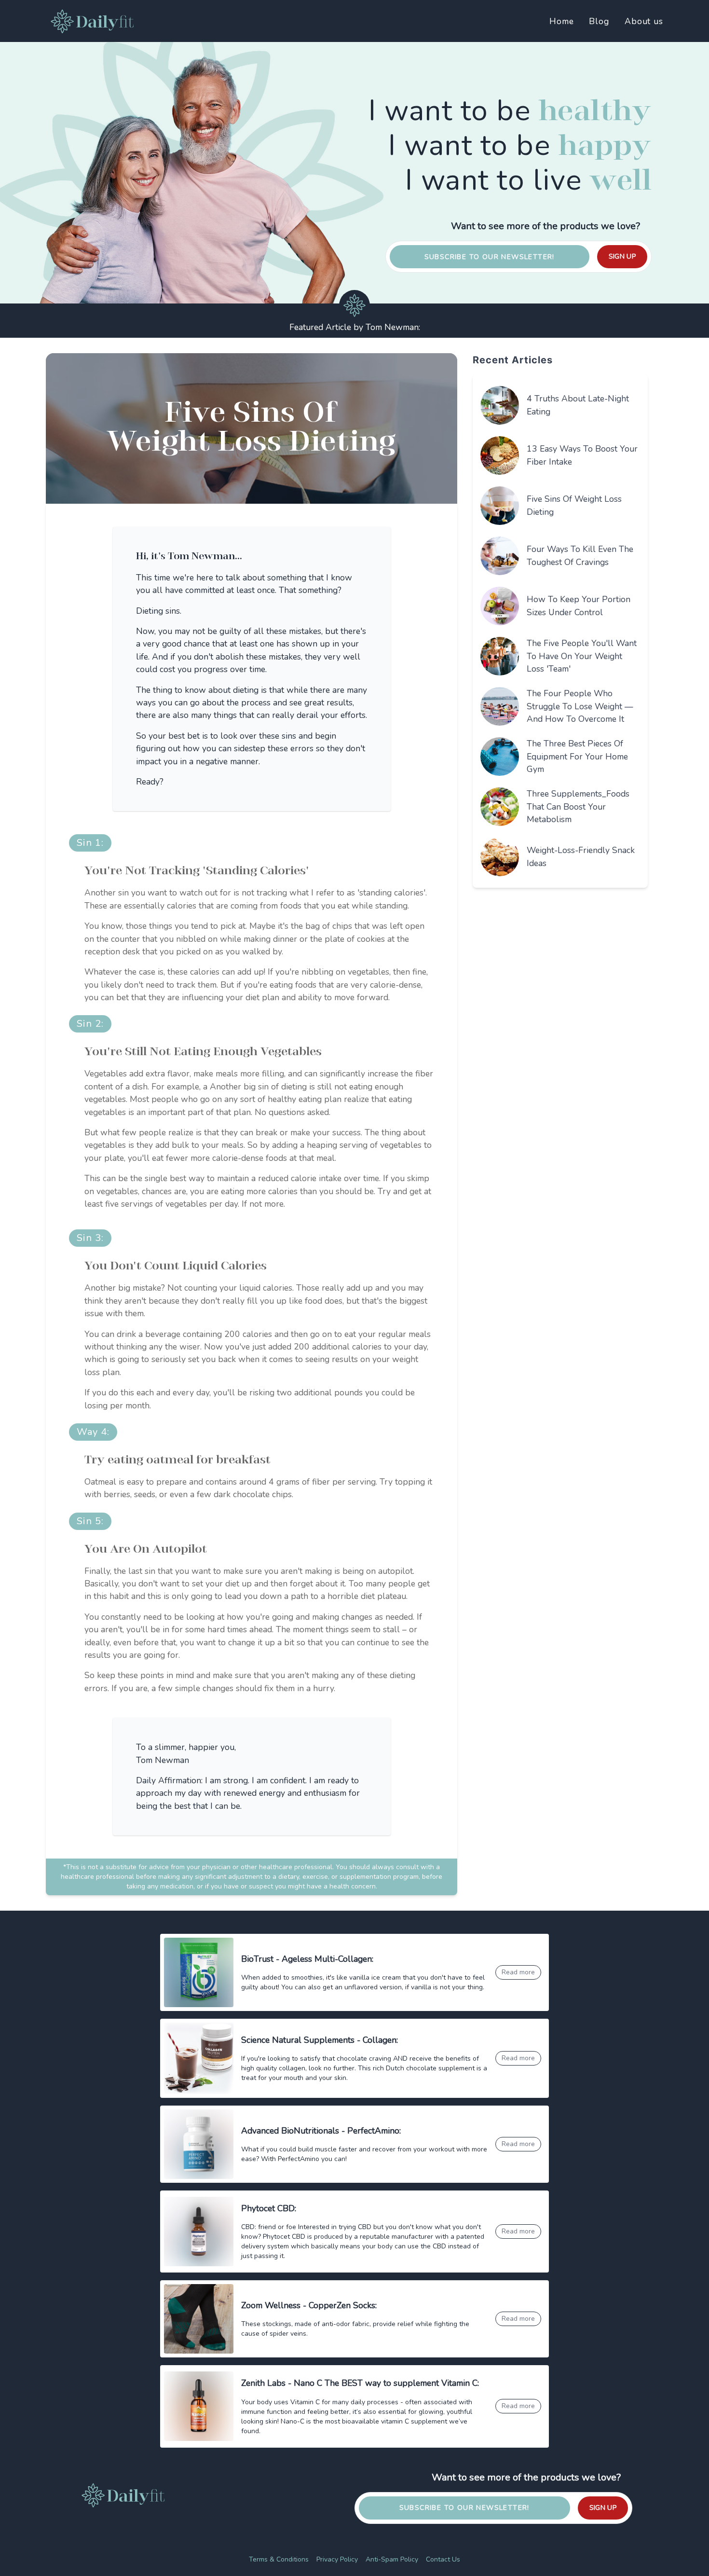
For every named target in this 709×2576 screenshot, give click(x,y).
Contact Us (443, 2559)
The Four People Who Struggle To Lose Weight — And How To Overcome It (580, 706)
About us (644, 21)
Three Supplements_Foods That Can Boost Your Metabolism (578, 806)
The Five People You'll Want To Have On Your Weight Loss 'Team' (582, 656)
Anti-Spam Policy (392, 2559)
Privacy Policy (337, 2559)
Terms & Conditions (279, 2559)
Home (562, 21)
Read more (518, 1972)
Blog (599, 21)
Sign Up (622, 256)
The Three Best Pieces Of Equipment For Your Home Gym (577, 756)
